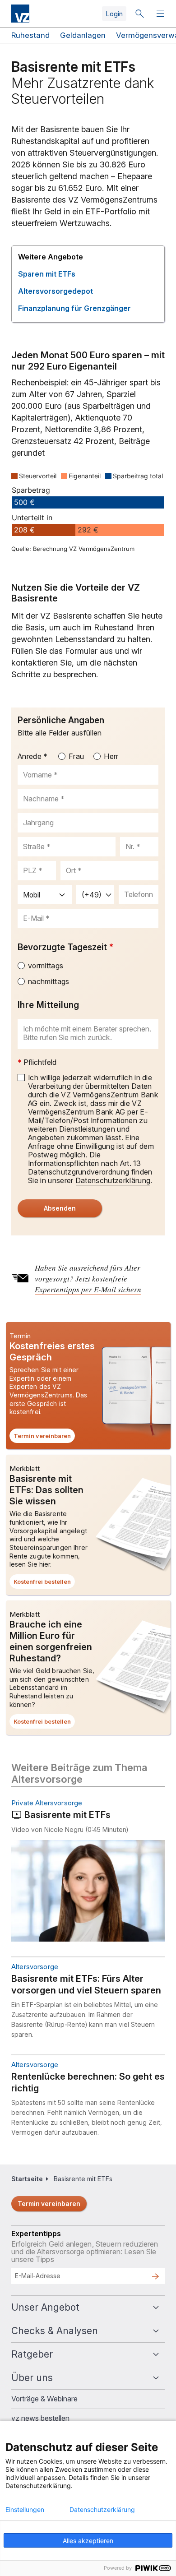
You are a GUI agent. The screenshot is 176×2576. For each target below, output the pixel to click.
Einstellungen (25, 2510)
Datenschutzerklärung (102, 2510)
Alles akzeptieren (88, 2541)
